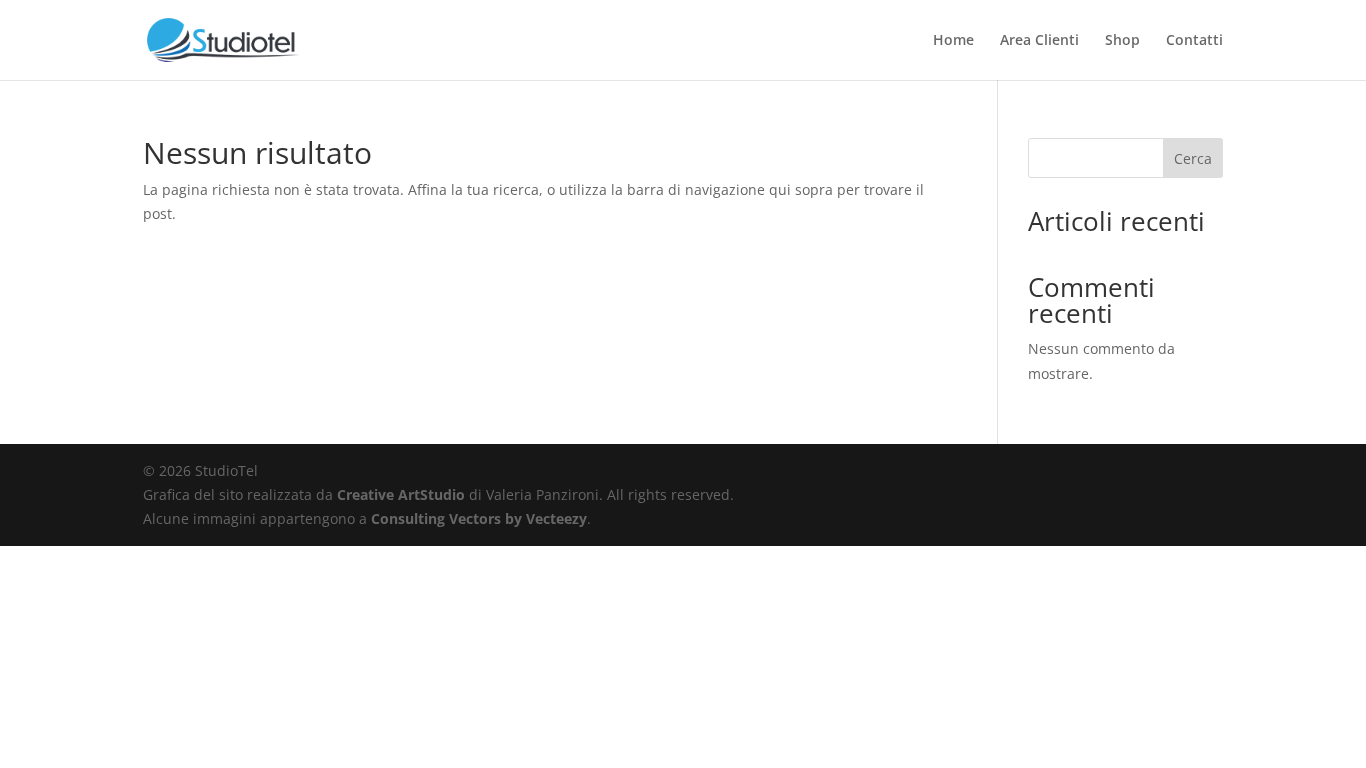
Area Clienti (1039, 41)
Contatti (1194, 41)
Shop (1122, 41)
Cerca (1193, 158)
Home (953, 41)
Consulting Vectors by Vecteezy (479, 518)
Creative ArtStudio (401, 494)
